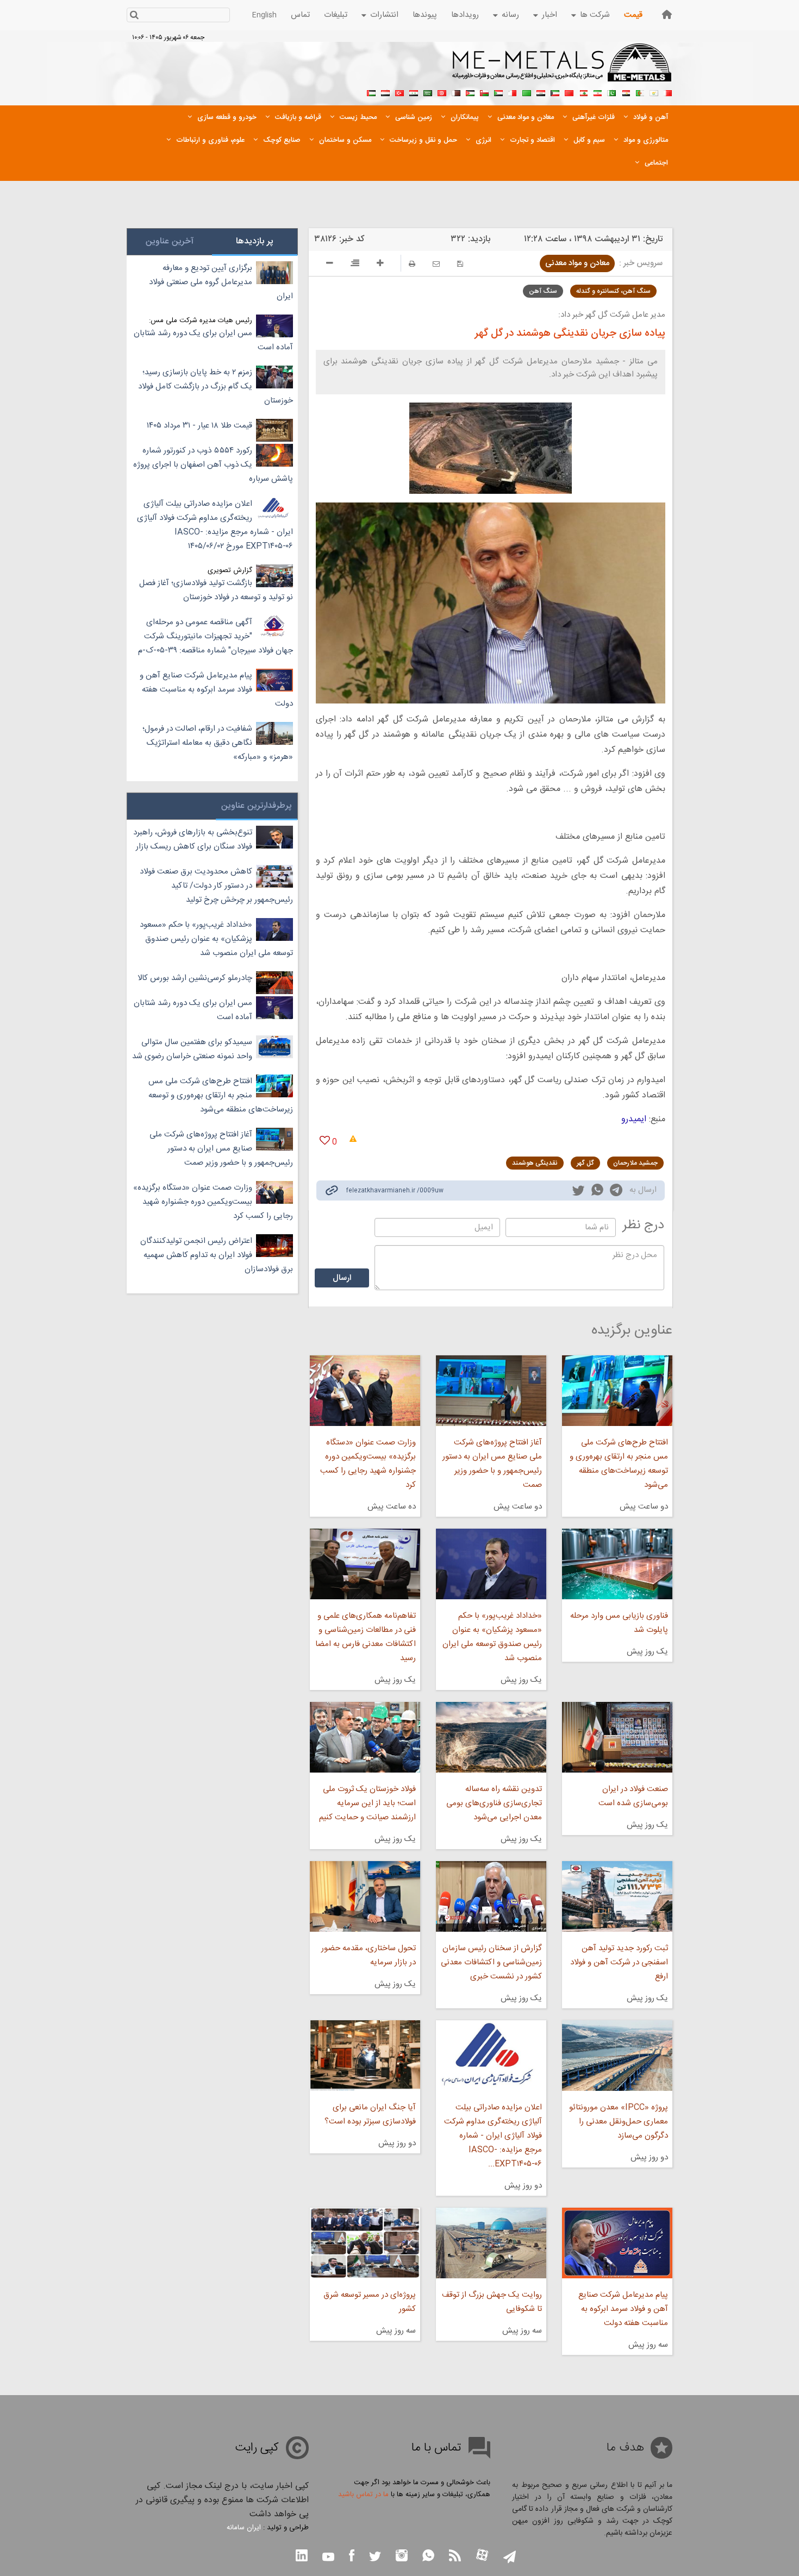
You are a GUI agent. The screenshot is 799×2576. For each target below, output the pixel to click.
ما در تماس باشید (363, 2495)
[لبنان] (583, 92)
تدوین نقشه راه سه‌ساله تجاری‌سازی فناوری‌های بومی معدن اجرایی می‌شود (494, 1803)
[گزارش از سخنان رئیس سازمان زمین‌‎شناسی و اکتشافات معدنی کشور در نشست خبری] (491, 1896)
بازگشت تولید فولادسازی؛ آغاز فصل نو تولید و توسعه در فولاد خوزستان (216, 590)
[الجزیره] (640, 92)
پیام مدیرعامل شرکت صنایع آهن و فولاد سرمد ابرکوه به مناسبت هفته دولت (623, 2309)
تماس (300, 15)
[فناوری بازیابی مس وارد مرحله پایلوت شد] (617, 1564)
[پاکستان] (611, 92)
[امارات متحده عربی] (371, 92)
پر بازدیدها (255, 241)
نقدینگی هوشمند (535, 1163)
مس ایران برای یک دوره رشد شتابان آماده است (213, 340)
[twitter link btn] (375, 2558)
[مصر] (626, 92)
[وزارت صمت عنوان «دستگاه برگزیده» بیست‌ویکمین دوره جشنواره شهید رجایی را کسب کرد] (365, 1391)
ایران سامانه (244, 2528)
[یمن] (385, 92)
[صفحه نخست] (667, 14)
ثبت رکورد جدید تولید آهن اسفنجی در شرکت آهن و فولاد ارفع (619, 1962)
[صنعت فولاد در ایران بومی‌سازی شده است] (617, 1737)
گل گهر (585, 1163)
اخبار (550, 15)
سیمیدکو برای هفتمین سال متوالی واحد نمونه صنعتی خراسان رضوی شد (192, 1049)
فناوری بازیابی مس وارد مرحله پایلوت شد (619, 1623)
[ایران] (597, 92)
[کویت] (555, 92)
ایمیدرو (634, 1119)
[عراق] (541, 92)
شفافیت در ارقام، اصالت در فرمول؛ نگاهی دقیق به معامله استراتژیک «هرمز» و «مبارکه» (218, 743)
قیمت (633, 15)
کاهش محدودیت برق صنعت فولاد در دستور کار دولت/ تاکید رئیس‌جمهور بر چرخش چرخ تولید (216, 886)
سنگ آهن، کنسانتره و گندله (613, 291)
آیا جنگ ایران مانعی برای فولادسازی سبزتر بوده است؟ (370, 2115)
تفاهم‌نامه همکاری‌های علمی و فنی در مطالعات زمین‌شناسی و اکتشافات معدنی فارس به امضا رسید (365, 1637)
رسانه (510, 15)
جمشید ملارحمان (635, 1163)
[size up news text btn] (380, 265)
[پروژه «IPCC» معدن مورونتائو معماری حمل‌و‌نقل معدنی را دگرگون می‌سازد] (617, 2056)
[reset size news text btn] (355, 265)
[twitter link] (578, 1192)
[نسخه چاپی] (412, 264)
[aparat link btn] (482, 2556)
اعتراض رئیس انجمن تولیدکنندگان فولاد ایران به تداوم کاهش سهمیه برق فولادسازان (217, 1255)
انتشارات (384, 15)
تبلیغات (336, 15)
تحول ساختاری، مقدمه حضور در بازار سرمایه (368, 1955)
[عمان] (484, 92)
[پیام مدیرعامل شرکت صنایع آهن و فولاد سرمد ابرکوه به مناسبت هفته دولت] (617, 2243)
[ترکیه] (399, 92)
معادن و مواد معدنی (577, 263)
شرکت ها (595, 15)
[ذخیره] (460, 264)
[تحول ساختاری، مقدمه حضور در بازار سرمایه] (365, 1896)
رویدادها (465, 15)
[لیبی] (527, 92)
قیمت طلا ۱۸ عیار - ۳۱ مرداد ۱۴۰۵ (199, 426)
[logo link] (562, 68)
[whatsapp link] (597, 1192)
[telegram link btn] (510, 2558)
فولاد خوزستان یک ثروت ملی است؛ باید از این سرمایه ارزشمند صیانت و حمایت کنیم (367, 1803)
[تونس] (442, 92)
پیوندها (425, 15)
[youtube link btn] (328, 2558)
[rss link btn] (455, 2557)
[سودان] (498, 92)
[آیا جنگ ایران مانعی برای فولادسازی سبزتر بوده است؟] (365, 2056)
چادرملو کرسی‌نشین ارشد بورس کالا (195, 978)
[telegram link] (616, 1192)
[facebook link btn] (352, 2557)
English (264, 15)
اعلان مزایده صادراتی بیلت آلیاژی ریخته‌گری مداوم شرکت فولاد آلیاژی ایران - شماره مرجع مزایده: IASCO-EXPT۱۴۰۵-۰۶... (493, 2136)
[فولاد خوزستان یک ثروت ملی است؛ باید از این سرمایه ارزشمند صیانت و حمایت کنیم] (365, 1737)
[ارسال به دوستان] (436, 264)
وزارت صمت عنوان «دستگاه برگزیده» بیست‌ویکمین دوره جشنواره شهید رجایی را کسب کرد (368, 1464)
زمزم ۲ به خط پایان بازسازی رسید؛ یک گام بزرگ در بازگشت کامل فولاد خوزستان (216, 387)
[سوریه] (414, 92)
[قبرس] (654, 92)
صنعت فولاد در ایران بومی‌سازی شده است (633, 1796)
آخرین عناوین (170, 241)
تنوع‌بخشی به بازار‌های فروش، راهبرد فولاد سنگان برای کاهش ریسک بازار (193, 840)
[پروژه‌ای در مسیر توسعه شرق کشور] (365, 2243)
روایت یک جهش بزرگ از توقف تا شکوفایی (492, 2302)
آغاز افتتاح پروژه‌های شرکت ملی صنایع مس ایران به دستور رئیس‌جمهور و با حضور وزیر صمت (492, 1464)
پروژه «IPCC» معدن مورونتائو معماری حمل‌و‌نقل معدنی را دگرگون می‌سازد (619, 2122)
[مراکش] (569, 92)
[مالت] (513, 92)
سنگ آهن (543, 291)
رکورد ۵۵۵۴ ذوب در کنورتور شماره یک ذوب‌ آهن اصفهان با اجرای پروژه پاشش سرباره (213, 465)
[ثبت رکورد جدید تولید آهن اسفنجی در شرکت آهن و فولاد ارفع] (617, 1896)
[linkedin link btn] (302, 2557)
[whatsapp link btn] (428, 2557)
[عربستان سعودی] (428, 92)
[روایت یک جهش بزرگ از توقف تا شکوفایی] (491, 2243)
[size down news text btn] (330, 265)
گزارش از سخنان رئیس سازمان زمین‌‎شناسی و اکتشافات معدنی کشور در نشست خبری (491, 1962)
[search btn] (134, 16)
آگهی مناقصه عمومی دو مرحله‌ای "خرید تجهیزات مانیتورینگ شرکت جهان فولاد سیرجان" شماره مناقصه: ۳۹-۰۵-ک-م (216, 636)
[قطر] (456, 92)
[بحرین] (668, 92)
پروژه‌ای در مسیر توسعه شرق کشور (369, 2302)
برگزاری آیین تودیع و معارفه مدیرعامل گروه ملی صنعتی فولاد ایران (221, 282)
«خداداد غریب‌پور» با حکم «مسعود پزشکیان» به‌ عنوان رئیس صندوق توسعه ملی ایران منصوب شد (492, 1637)
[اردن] (470, 92)
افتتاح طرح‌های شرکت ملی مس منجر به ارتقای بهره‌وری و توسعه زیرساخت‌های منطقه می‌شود (619, 1464)
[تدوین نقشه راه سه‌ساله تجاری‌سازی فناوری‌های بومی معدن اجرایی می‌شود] (491, 1737)
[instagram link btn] (402, 2557)
